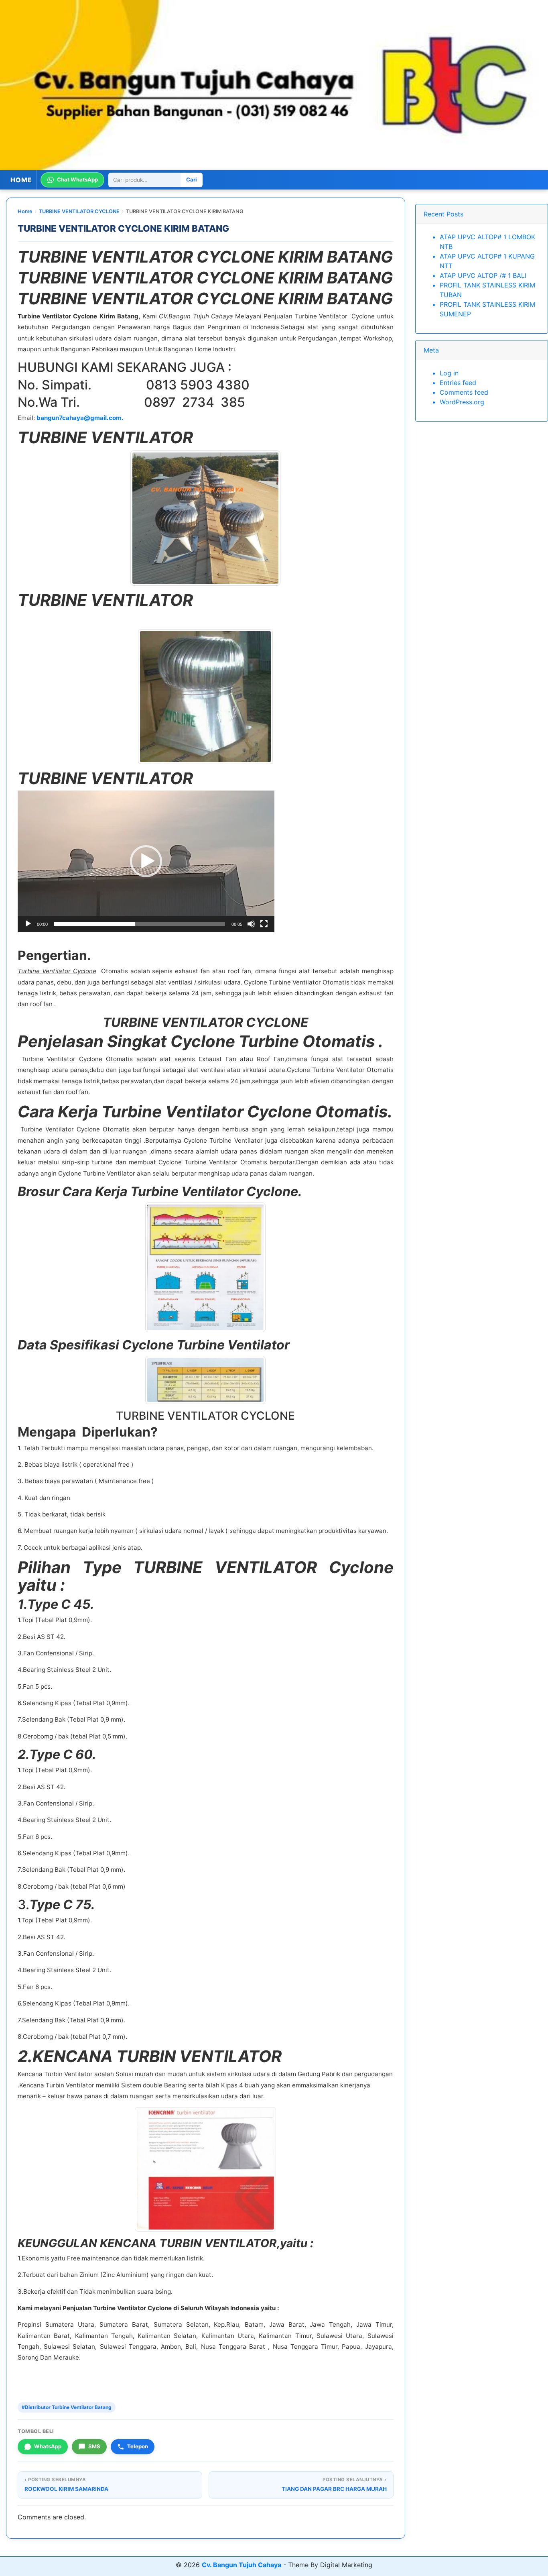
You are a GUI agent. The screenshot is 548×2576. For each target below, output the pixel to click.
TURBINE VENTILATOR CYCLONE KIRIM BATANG (123, 228)
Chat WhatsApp (77, 180)
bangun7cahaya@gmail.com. (80, 418)
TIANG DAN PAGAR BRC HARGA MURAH (334, 2489)
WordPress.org (462, 402)
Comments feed (464, 392)
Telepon (138, 2446)
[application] (146, 861)
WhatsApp (48, 2446)
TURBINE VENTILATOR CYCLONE (79, 211)
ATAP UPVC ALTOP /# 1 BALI (483, 275)
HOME (21, 180)
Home (25, 211)
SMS (94, 2446)
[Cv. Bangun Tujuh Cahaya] (274, 85)
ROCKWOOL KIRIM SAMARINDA (66, 2489)
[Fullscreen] (264, 924)
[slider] (140, 924)
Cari (192, 180)
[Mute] (251, 924)
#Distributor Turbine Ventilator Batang (67, 2407)
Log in (449, 373)
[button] (146, 861)
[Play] (28, 924)
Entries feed (458, 383)
